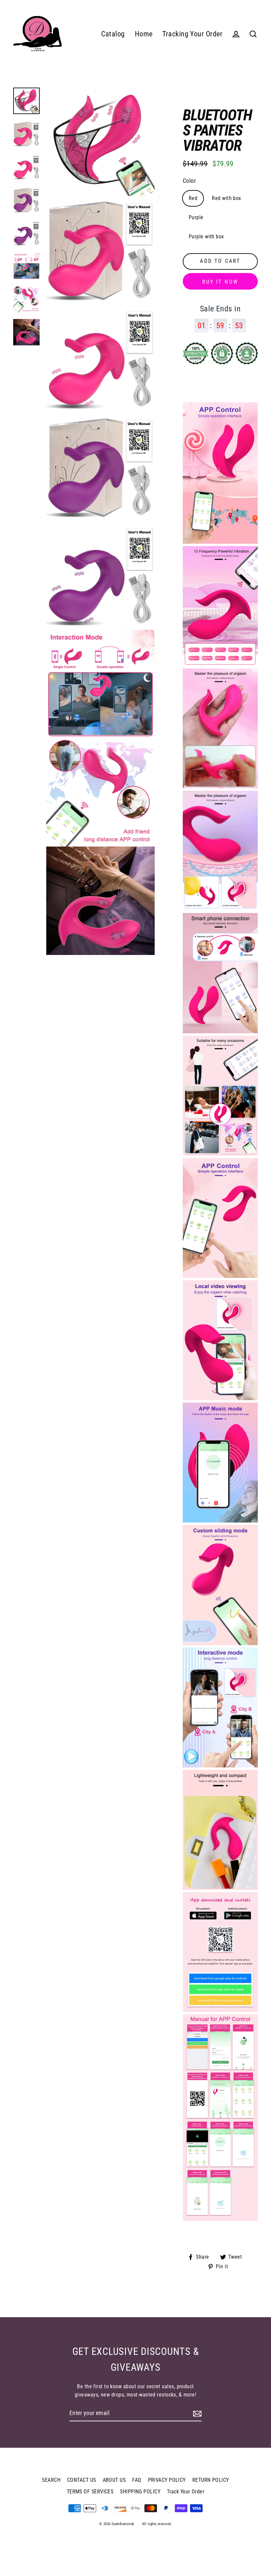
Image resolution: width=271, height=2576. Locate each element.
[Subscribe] (196, 2414)
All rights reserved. (157, 2524)
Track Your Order (186, 2492)
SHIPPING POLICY (140, 2492)
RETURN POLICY (211, 2480)
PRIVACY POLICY (167, 2480)
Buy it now (220, 282)
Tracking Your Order (192, 34)
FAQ (137, 2480)
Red (193, 198)
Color (189, 181)
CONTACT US (82, 2480)
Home (144, 34)
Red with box (226, 198)
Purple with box (206, 237)
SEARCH (51, 2480)
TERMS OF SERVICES (90, 2492)
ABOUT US (114, 2480)
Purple (196, 217)
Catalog (113, 34)
